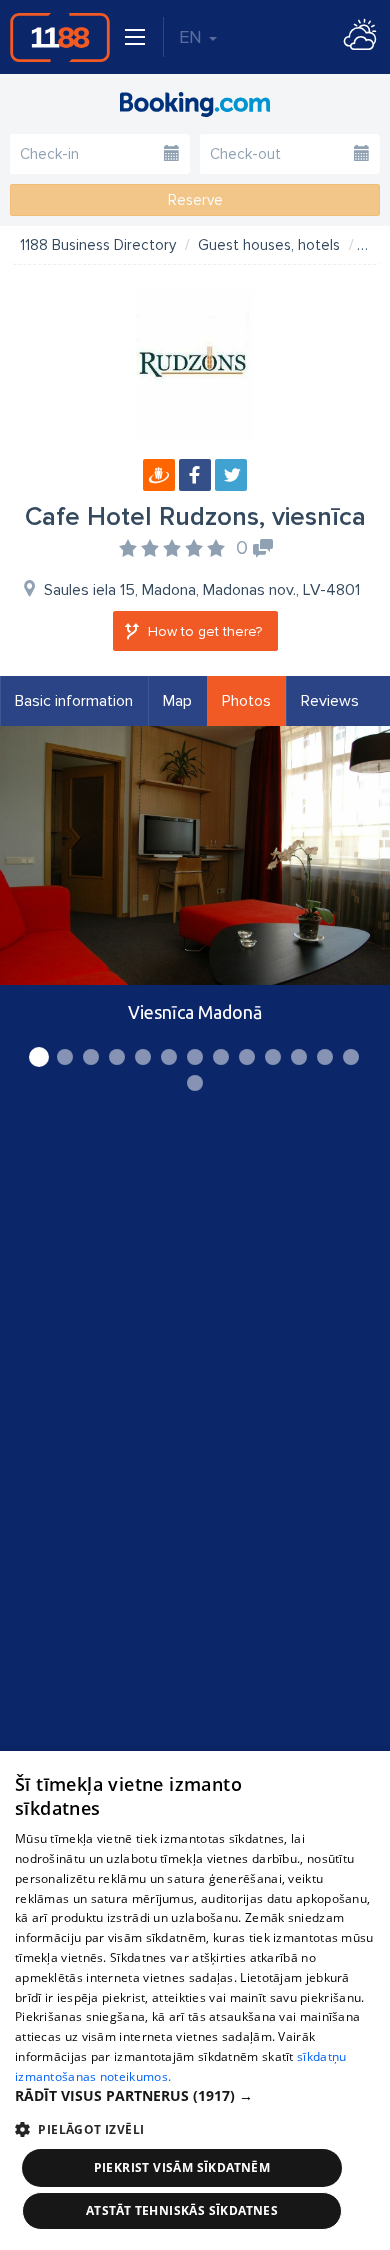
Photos (246, 701)
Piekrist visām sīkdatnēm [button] (182, 2167)
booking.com (195, 104)
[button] (195, 2096)
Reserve (195, 200)
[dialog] (195, 2000)
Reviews (330, 701)
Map (177, 701)
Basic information (74, 701)
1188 (60, 37)
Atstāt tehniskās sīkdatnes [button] (182, 2210)
